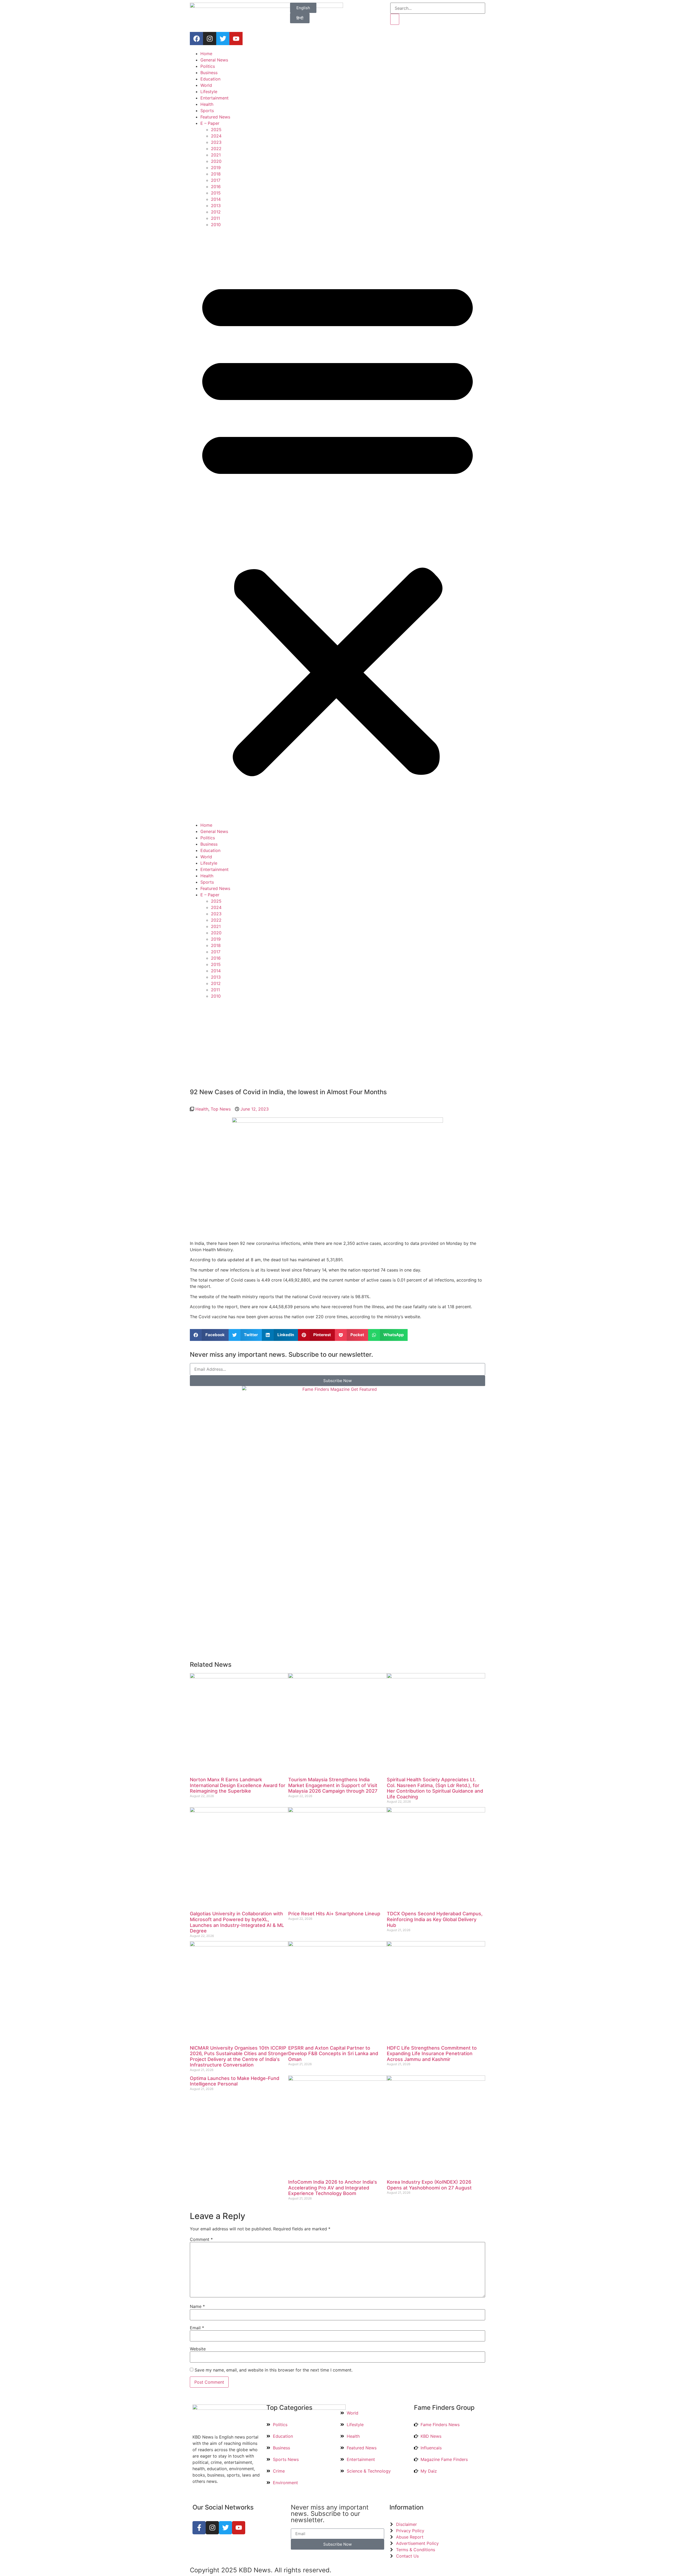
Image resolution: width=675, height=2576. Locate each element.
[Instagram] (210, 39)
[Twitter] (223, 39)
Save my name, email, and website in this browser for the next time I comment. (274, 2370)
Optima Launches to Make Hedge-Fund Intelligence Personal (235, 2081)
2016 (216, 187)
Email (197, 2328)
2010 (216, 225)
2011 (215, 218)
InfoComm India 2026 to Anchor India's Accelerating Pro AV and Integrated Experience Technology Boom (333, 2188)
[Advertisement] (337, 1044)
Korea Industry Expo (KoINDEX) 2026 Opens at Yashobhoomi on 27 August (429, 2185)
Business (209, 73)
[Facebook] (196, 39)
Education (210, 79)
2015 (216, 193)
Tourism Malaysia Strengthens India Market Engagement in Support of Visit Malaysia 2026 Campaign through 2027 (333, 1785)
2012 (216, 212)
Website (198, 2349)
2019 (216, 168)
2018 (216, 174)
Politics (208, 66)
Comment (201, 2239)
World (206, 85)
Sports (207, 111)
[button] (337, 525)
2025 (216, 130)
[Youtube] (236, 39)
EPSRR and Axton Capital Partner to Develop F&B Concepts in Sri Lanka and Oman (333, 2054)
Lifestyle (209, 92)
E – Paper (210, 123)
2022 (216, 149)
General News (214, 60)
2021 (216, 155)
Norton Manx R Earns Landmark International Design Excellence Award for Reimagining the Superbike (238, 1785)
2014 (216, 199)
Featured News (215, 117)
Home (206, 54)
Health (207, 104)
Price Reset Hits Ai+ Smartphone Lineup (334, 1914)
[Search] (395, 19)
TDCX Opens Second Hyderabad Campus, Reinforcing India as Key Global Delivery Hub (435, 1919)
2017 (216, 180)
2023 (216, 142)
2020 (216, 161)
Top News (221, 1109)
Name (197, 2306)
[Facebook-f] (199, 2528)
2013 (216, 206)
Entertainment (214, 98)
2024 (216, 136)
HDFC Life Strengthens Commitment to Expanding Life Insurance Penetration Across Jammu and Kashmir (432, 2054)
